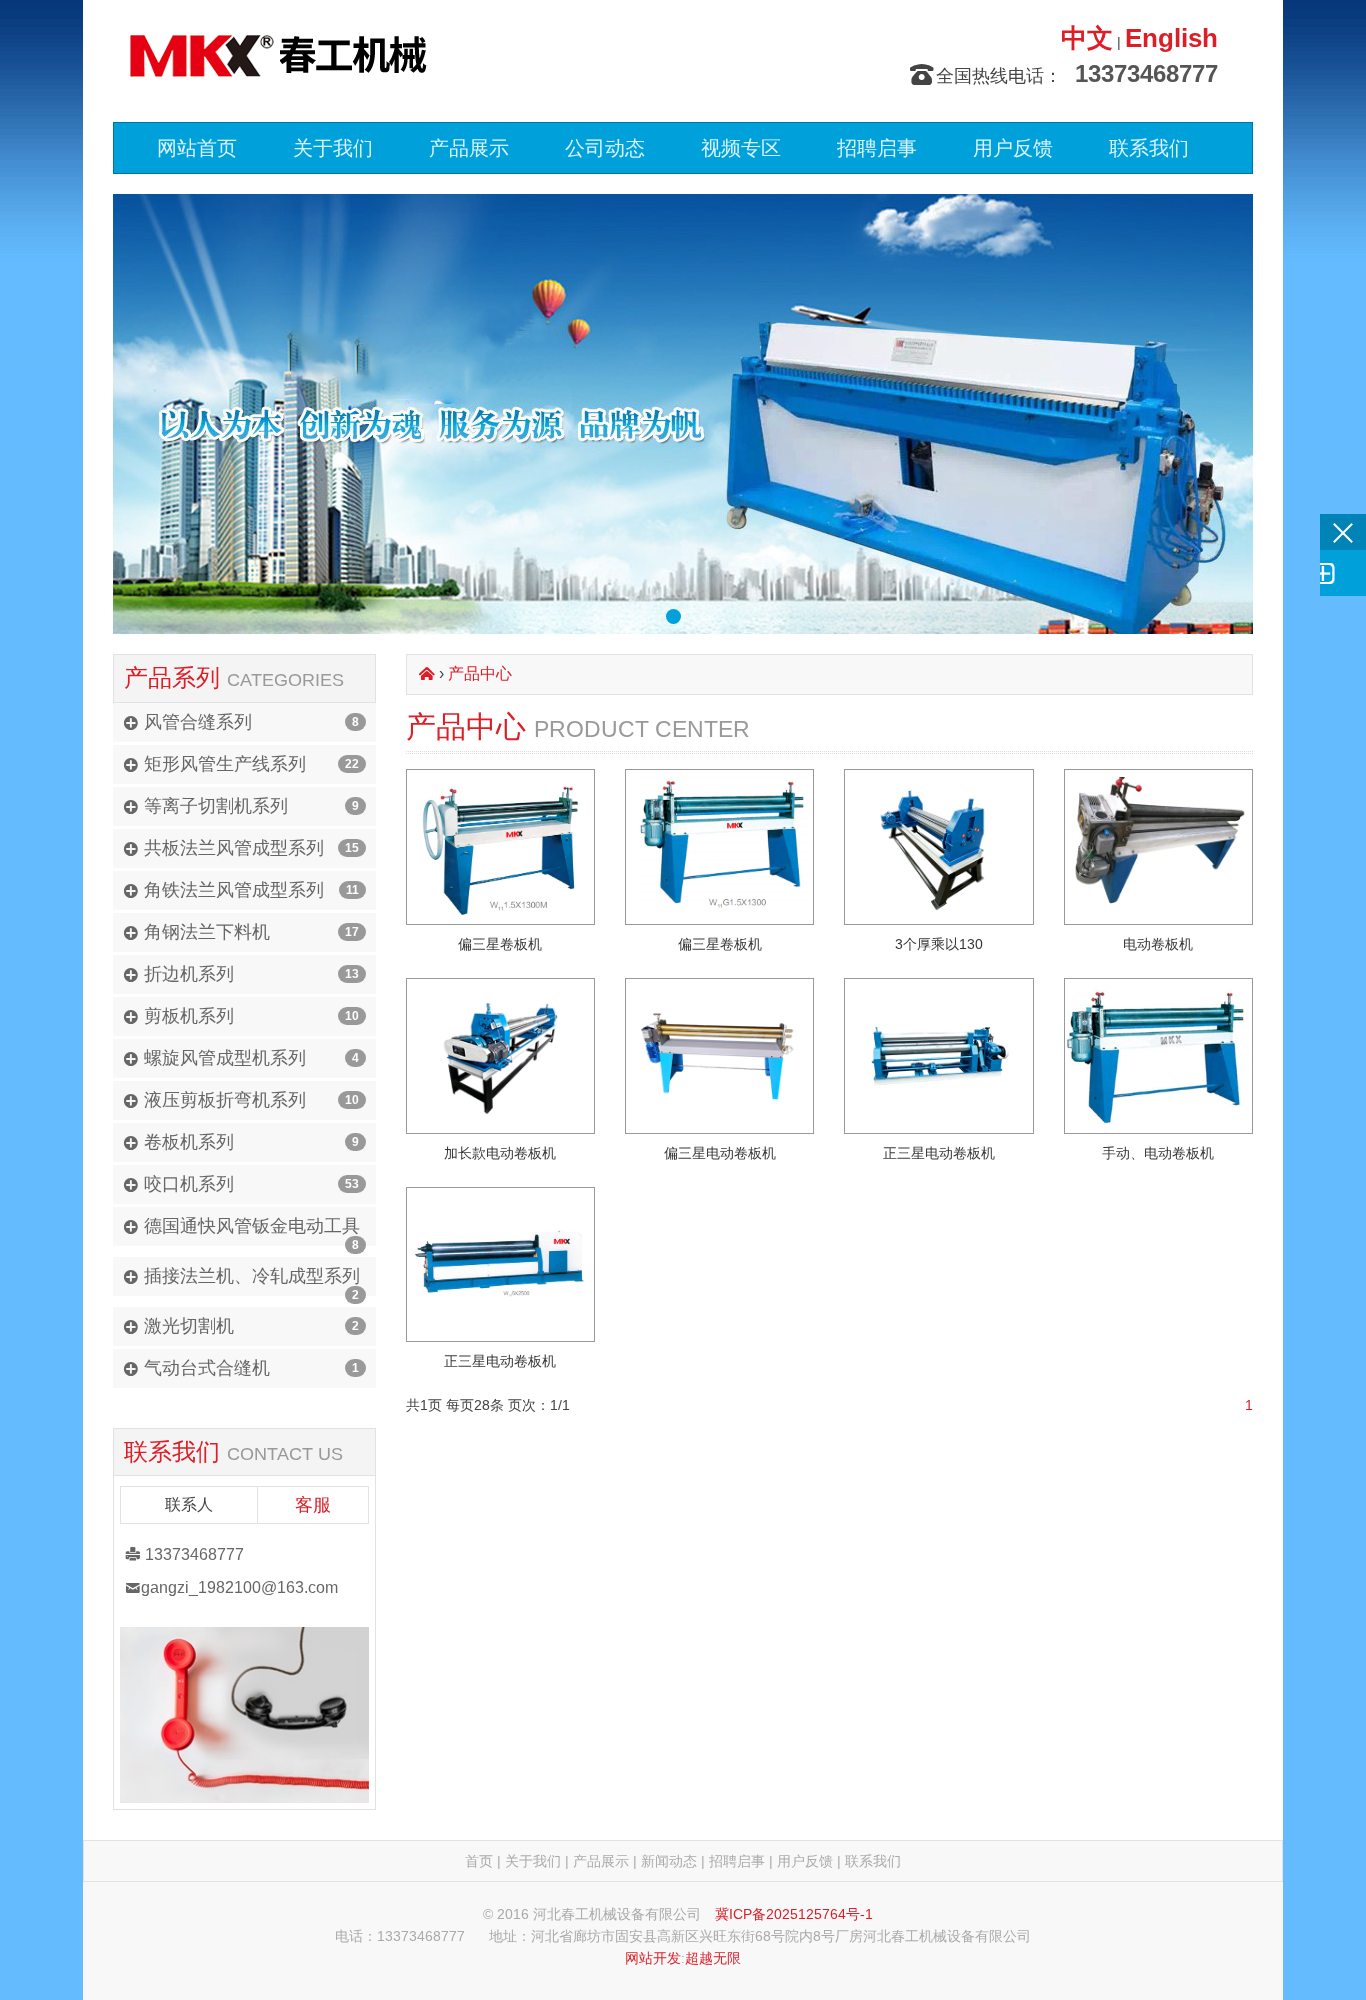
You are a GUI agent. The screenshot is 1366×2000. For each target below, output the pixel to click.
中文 (1087, 38)
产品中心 (480, 673)
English (1171, 38)
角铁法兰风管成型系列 (234, 890)
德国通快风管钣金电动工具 (252, 1226)
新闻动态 (669, 1861)
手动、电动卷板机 (1158, 1153)
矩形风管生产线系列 (225, 764)
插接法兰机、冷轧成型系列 (252, 1276)
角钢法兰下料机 (207, 932)
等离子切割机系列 (216, 806)
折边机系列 (189, 974)
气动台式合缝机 (207, 1368)
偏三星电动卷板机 (720, 1153)
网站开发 (653, 1958)
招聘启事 (877, 148)
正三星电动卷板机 (939, 1153)
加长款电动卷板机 (500, 1153)
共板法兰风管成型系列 (234, 848)
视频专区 (741, 148)
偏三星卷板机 (500, 944)
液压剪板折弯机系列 (225, 1100)
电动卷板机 (1158, 944)
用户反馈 (1013, 148)
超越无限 (713, 1958)
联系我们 (1149, 148)
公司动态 (605, 148)
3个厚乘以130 (939, 944)
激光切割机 (189, 1326)
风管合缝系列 (198, 722)
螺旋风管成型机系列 (225, 1058)
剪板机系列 (189, 1016)
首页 (479, 1861)
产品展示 (469, 148)
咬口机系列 (189, 1184)
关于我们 (333, 148)
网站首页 (197, 148)
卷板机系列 (189, 1142)
